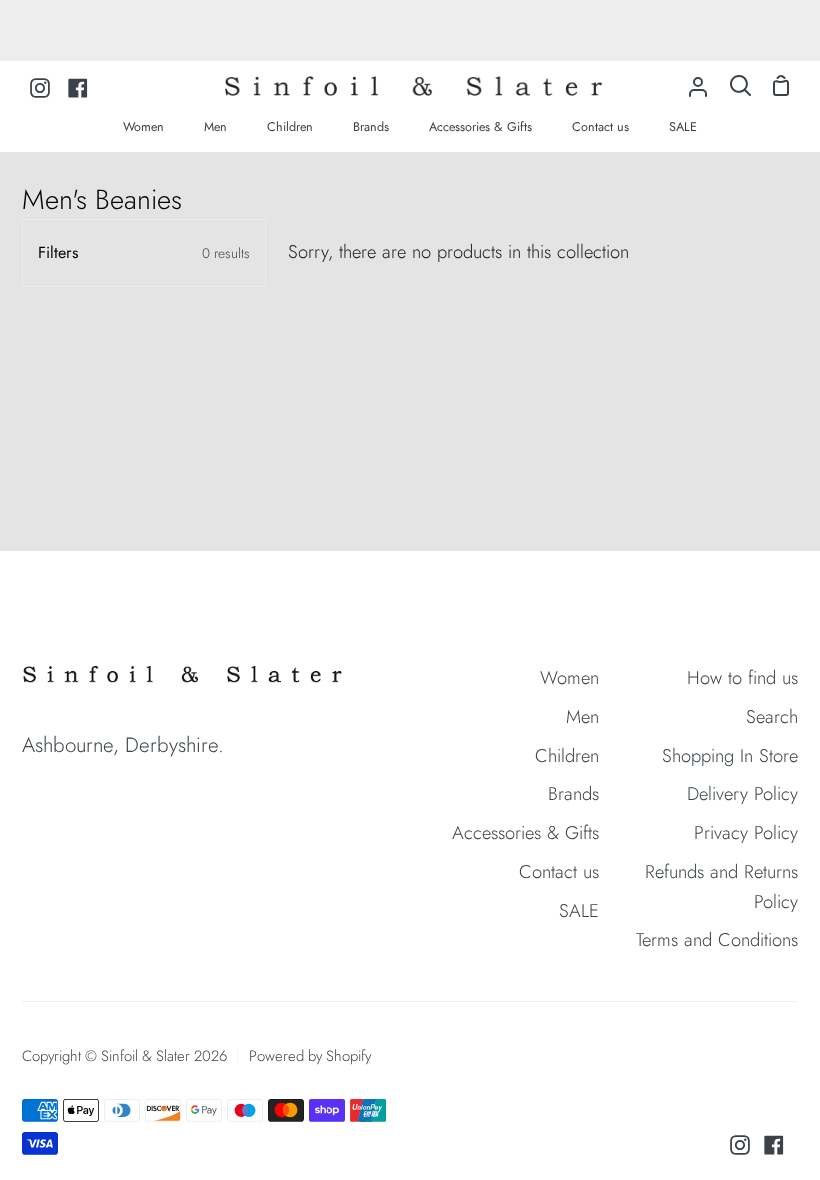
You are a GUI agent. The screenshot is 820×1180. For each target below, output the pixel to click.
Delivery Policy (742, 793)
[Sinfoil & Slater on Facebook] (774, 1145)
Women (569, 677)
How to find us (742, 677)
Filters (144, 252)
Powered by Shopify (310, 1056)
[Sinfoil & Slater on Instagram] (740, 1145)
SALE (579, 910)
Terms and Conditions (717, 939)
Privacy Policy (746, 832)
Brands (573, 793)
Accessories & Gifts (525, 832)
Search (772, 716)
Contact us (559, 871)
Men (582, 716)
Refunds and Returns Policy (721, 886)
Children (567, 755)
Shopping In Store (730, 755)
